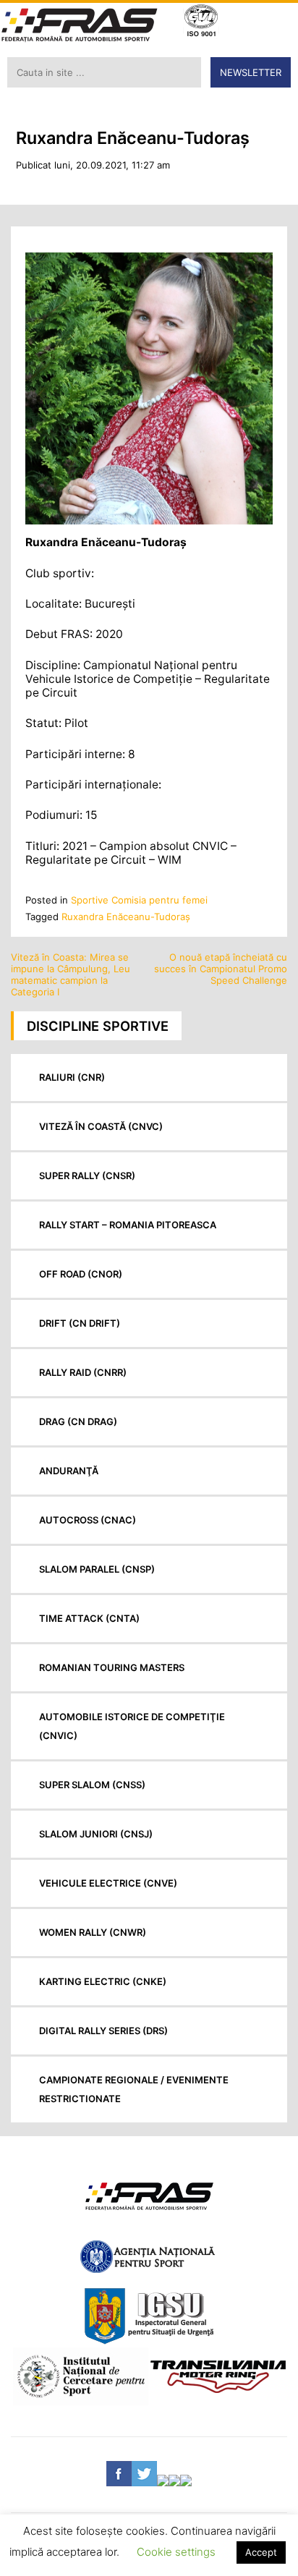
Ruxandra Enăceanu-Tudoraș (126, 917)
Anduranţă (69, 1471)
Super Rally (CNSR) (87, 1176)
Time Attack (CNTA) (89, 1618)
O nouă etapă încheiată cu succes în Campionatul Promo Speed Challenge (221, 969)
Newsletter (251, 72)
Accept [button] (261, 2552)
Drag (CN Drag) (78, 1421)
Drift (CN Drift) (80, 1323)
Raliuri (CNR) (72, 1077)
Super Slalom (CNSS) (92, 1785)
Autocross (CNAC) (88, 1520)
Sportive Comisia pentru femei (139, 900)
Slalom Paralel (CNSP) (97, 1569)
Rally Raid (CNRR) (83, 1372)
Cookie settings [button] (176, 2552)
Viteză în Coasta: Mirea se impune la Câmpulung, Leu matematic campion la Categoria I (71, 974)
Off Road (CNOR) (81, 1274)
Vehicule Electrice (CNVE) (108, 1883)
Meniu (277, 22)
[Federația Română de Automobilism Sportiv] (80, 26)
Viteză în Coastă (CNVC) (101, 1126)
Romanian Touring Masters (112, 1667)
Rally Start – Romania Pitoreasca (128, 1225)
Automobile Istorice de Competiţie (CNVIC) (132, 1726)
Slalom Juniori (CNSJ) (96, 1834)
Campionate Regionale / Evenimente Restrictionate (134, 2089)
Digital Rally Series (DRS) (103, 2031)
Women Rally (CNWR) (93, 1932)
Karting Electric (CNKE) (103, 1981)
